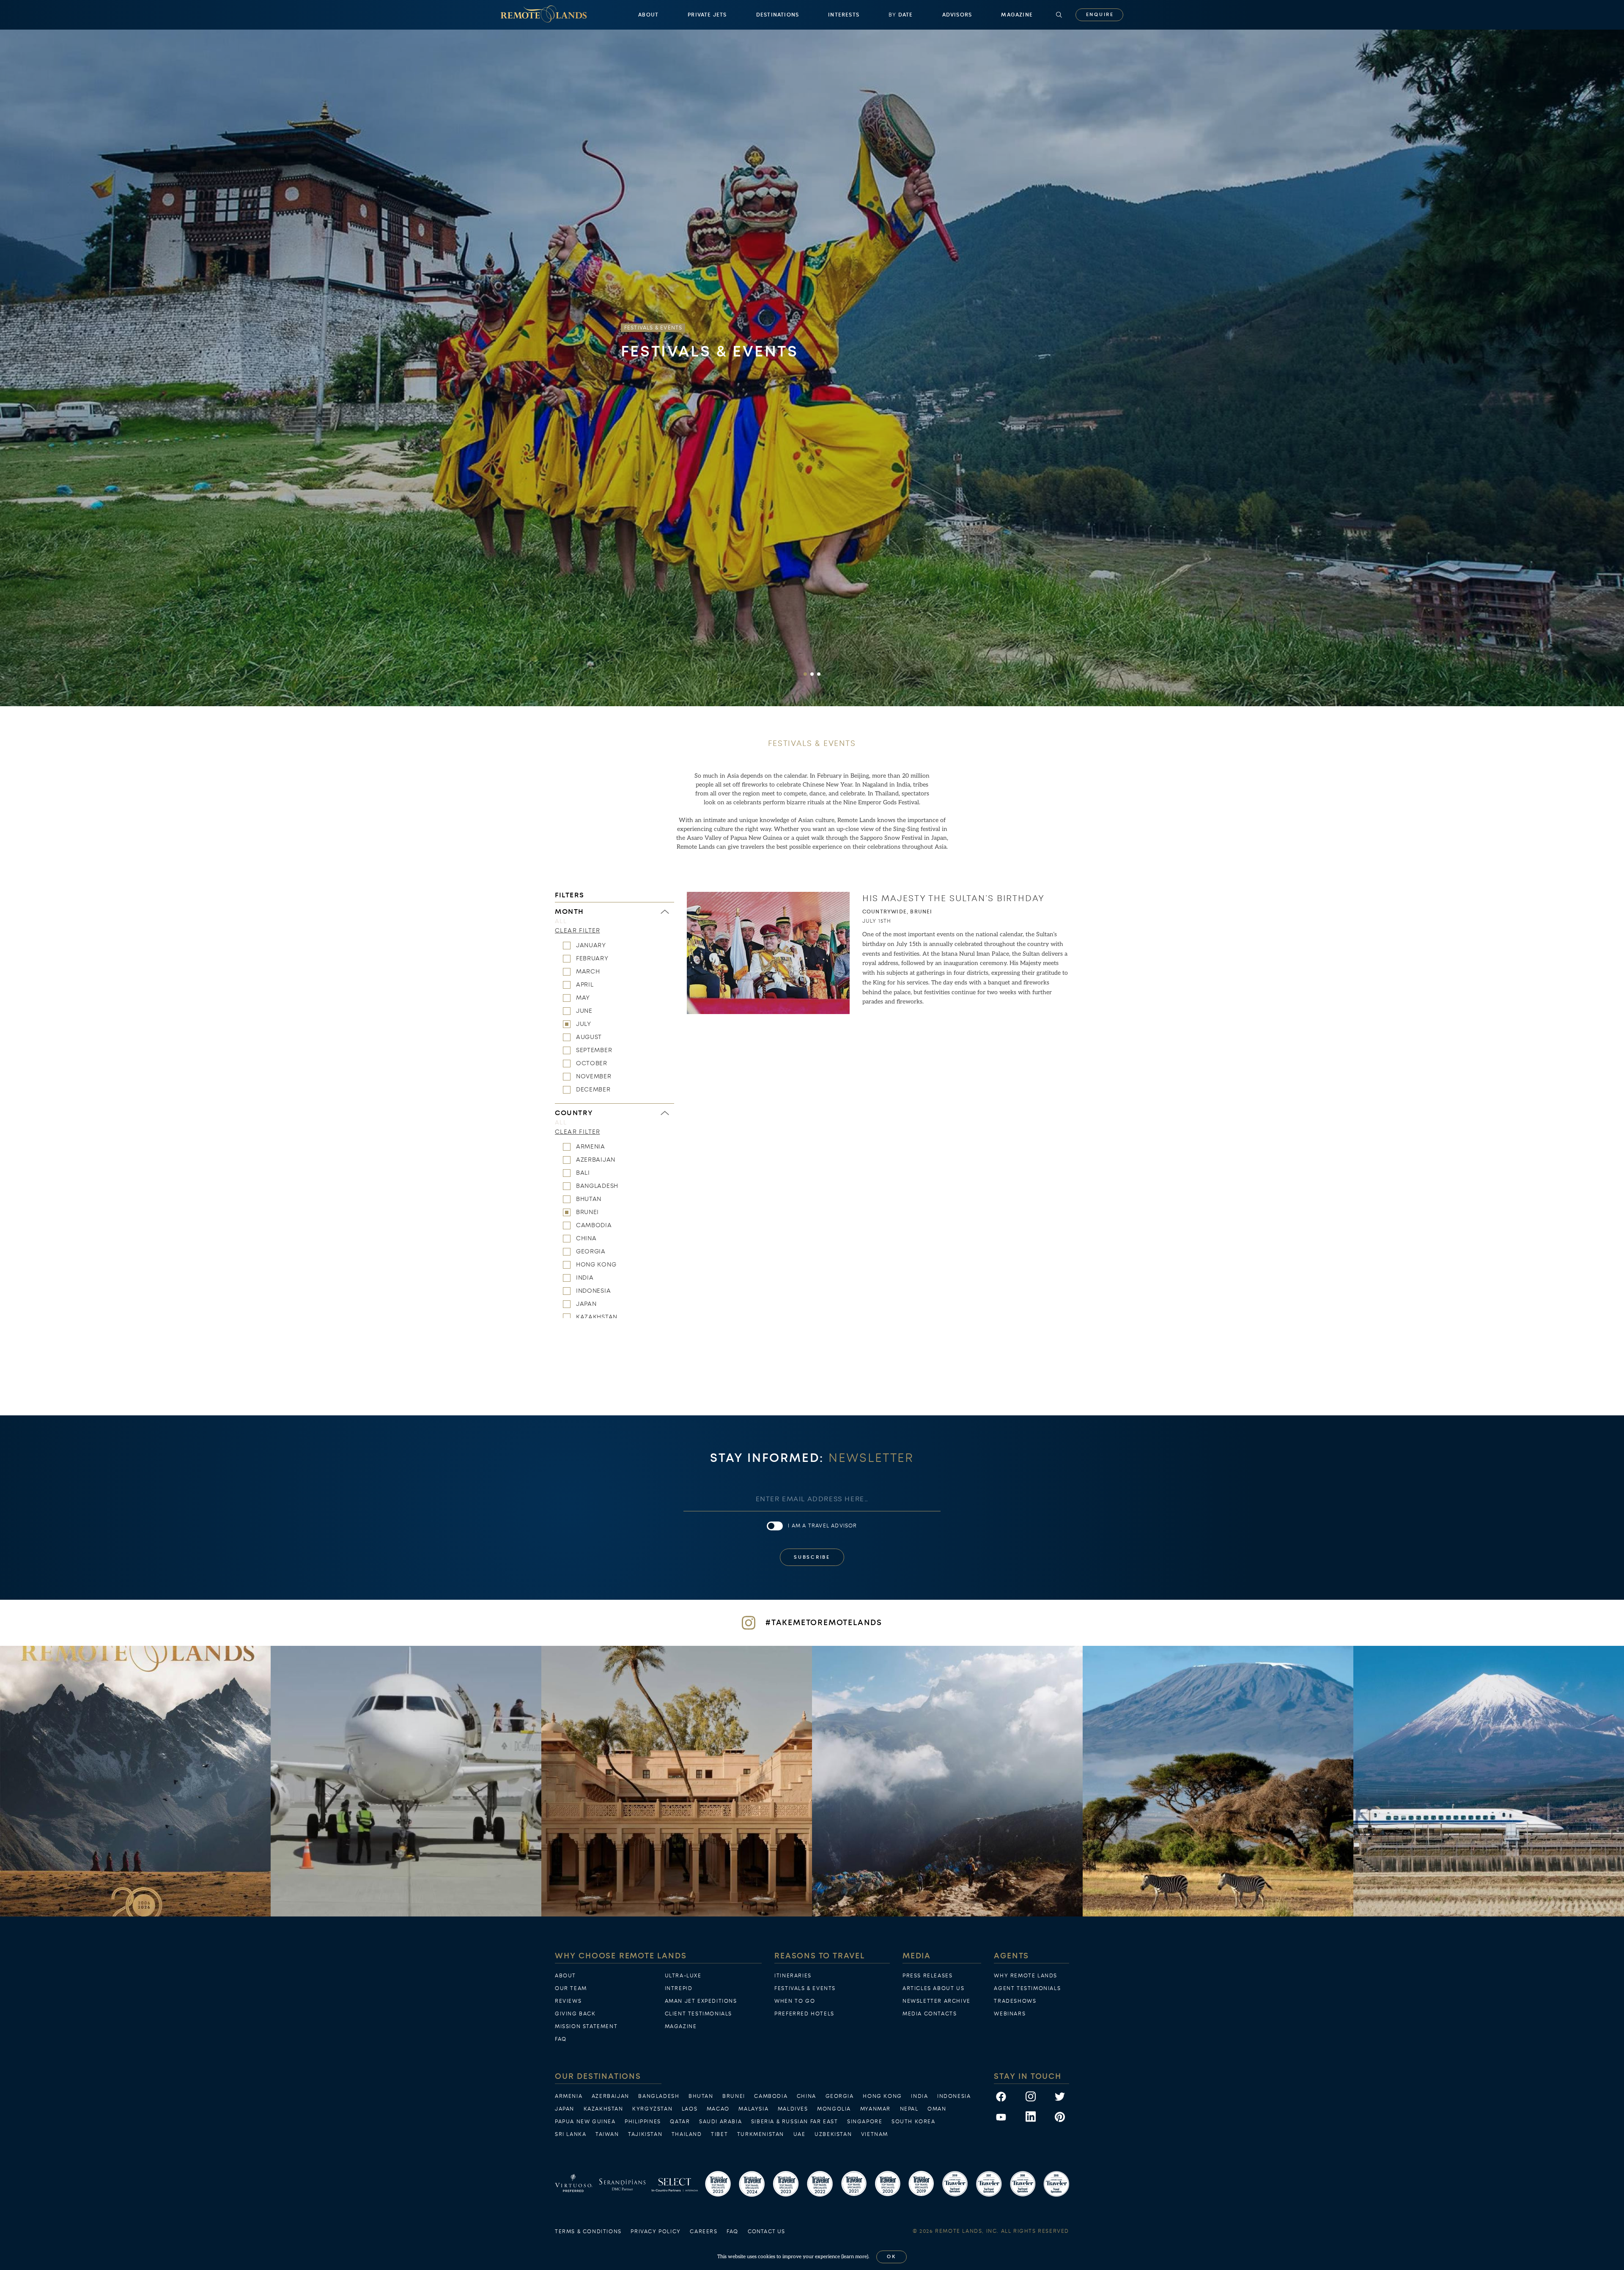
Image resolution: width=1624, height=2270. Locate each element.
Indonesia (593, 1291)
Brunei (587, 1212)
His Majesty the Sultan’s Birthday (953, 898)
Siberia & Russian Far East (795, 2122)
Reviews (568, 2001)
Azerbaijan (596, 1160)
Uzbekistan (833, 2134)
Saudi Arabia (720, 2122)
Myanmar (875, 2109)
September (594, 1050)
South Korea (913, 2122)
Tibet (719, 2134)
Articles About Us (933, 1988)
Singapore (865, 2122)
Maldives (793, 2109)
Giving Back (575, 2014)
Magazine (1017, 15)
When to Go (795, 2001)
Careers (704, 2232)
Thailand (687, 2134)
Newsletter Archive (937, 2001)
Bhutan (589, 1199)
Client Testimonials (698, 2014)
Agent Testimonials (1027, 1988)
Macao (718, 2109)
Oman (937, 2109)
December (593, 1089)
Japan (586, 1304)
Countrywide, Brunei (897, 912)
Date (901, 15)
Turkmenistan (761, 2134)
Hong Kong (596, 1264)
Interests (844, 15)
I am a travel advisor (822, 1526)
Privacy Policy (656, 2232)
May (583, 998)
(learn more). (855, 2257)
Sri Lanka (571, 2134)
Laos (690, 2109)
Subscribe (812, 1557)
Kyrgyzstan (652, 2109)
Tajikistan (645, 2134)
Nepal (909, 2109)
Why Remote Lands (1026, 1976)
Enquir (1100, 15)
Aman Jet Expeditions (701, 2001)
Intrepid (679, 1988)
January (591, 945)
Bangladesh (597, 1186)
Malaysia (753, 2109)
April (585, 984)
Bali (583, 1173)
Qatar (680, 2122)
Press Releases (927, 1976)
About (648, 15)
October (592, 1063)
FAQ (561, 2039)
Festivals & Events (805, 1988)
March (588, 971)
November (594, 1076)
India (585, 1278)
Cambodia (594, 1225)
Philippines (643, 2122)
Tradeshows (1015, 2001)
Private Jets (707, 15)
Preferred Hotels (804, 2014)
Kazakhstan (597, 1317)
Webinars (1010, 2014)
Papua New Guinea (585, 2122)
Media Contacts (930, 2014)
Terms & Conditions (588, 2232)
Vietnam (875, 2134)
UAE (800, 2134)
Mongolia (834, 2109)
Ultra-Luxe (683, 1976)
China (586, 1238)
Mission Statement (586, 2026)
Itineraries (793, 1976)
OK (892, 2257)
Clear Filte (577, 930)
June (584, 1011)
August (589, 1037)
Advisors (957, 15)
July (584, 1024)
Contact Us (767, 2232)
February (592, 958)
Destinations (778, 15)
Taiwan (607, 2134)
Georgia (591, 1251)
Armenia (591, 1146)
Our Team (571, 1988)
